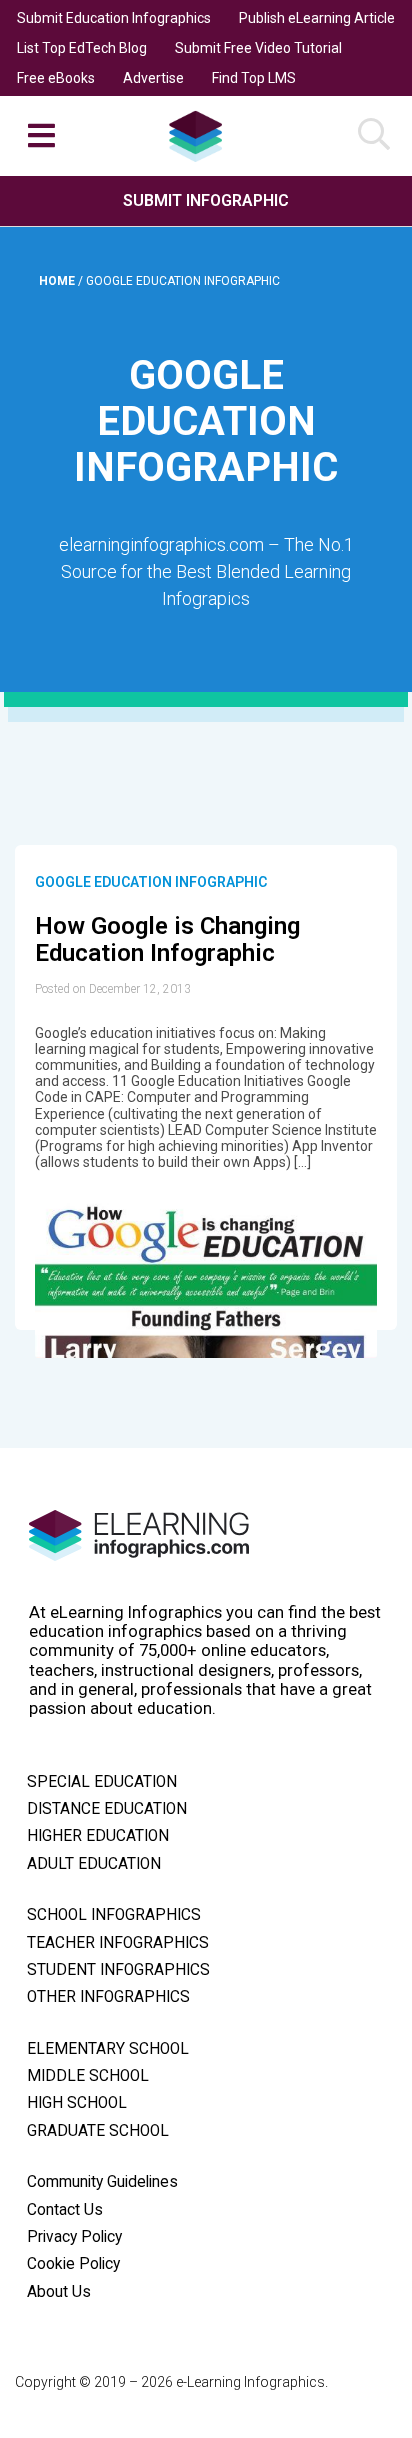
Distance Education (107, 1809)
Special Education (102, 1782)
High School (77, 2103)
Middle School (88, 2076)
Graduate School (98, 2131)
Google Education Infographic (151, 882)
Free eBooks (56, 78)
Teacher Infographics (118, 1943)
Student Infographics (118, 1970)
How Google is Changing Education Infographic (167, 940)
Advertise (153, 78)
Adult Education (94, 1864)
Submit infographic (206, 200)
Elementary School (108, 2049)
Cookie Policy (73, 2264)
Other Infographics (108, 1997)
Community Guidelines (102, 2182)
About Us (59, 2292)
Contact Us (65, 2210)
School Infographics (114, 1915)
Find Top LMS (254, 78)
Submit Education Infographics (114, 18)
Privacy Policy (74, 2237)
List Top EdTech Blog (82, 48)
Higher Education (98, 1836)
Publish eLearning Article (317, 18)
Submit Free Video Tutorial (258, 48)
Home (58, 281)
